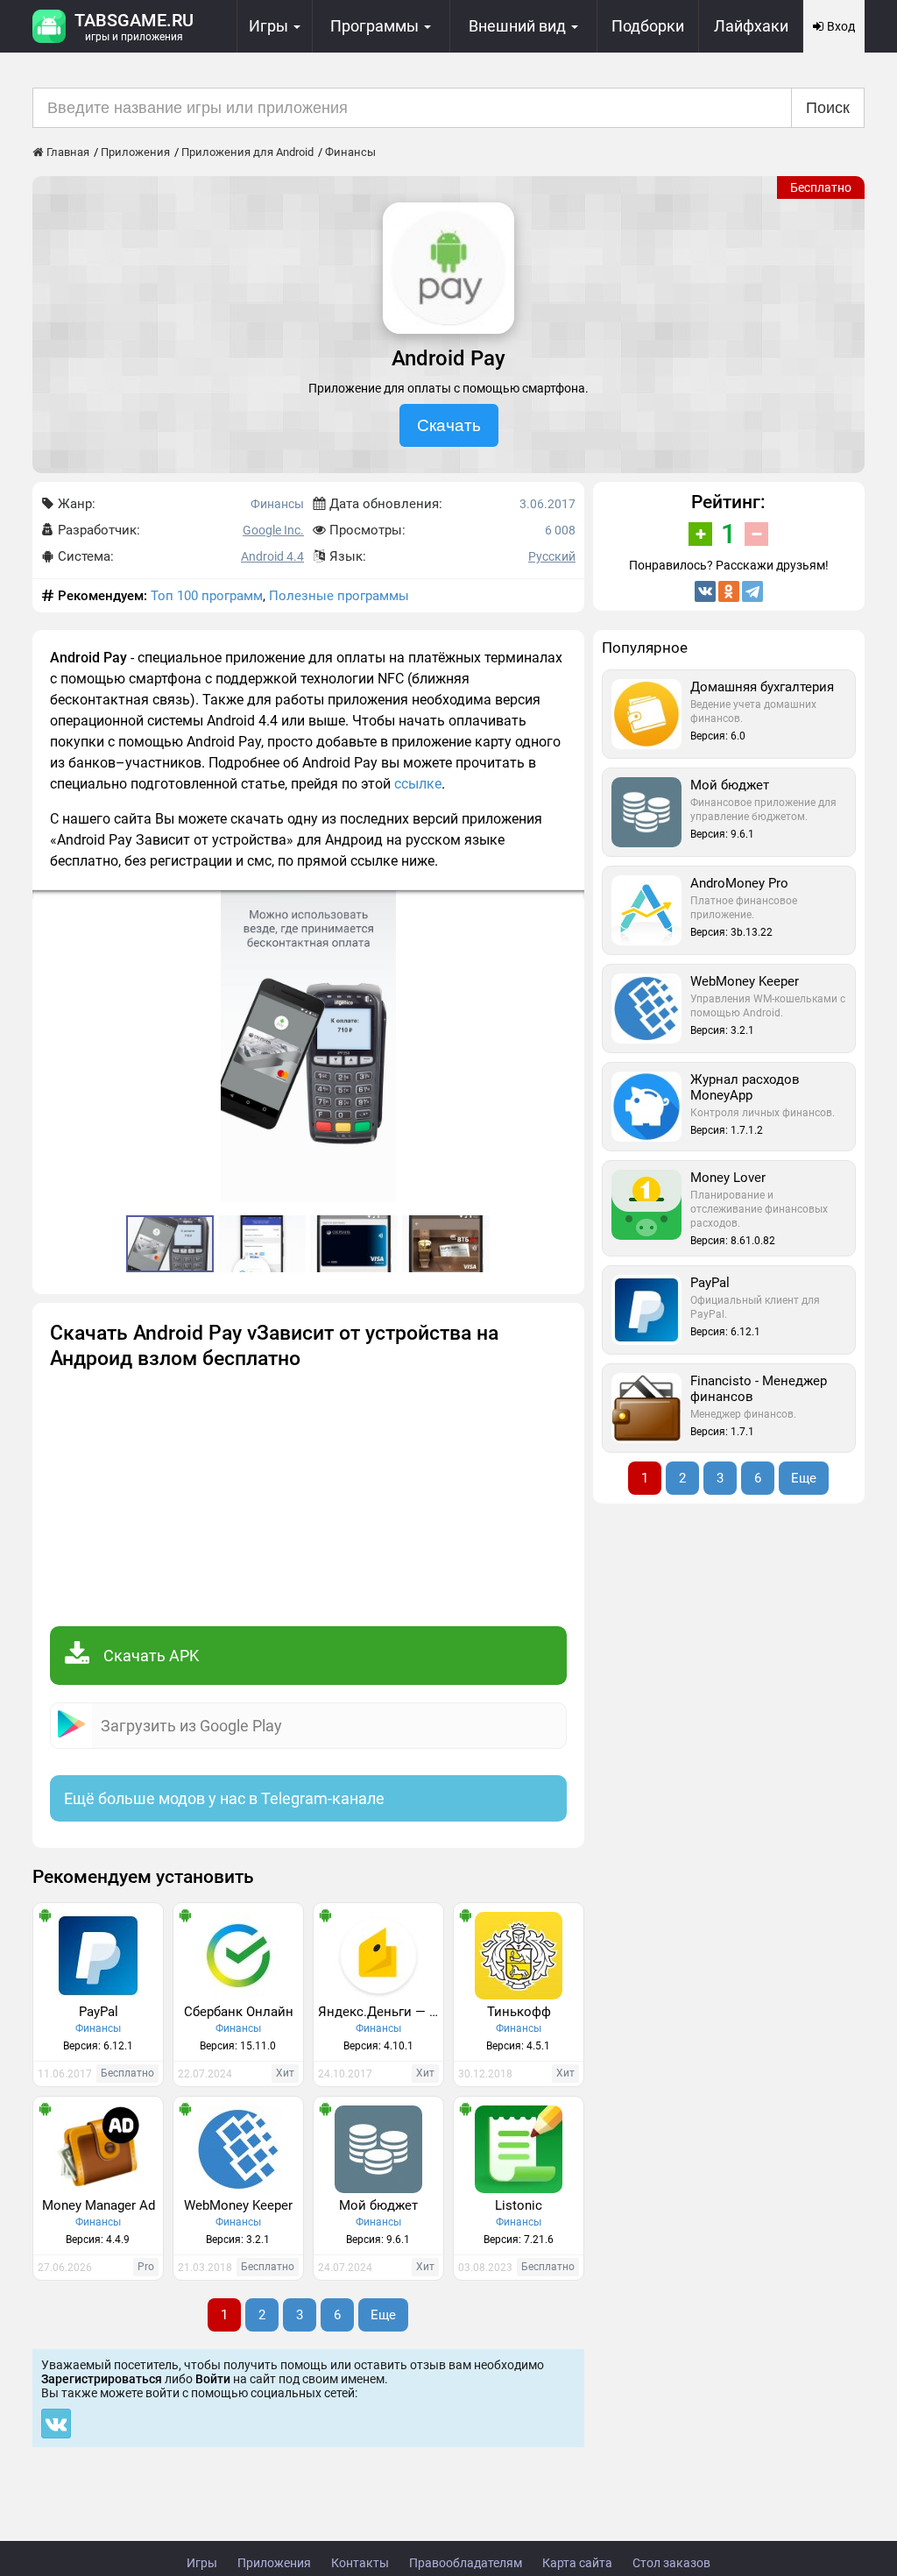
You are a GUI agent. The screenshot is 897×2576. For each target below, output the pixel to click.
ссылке (418, 784)
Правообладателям (466, 2563)
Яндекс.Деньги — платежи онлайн (381, 2012)
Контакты (360, 2563)
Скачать (449, 425)
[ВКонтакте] (705, 591)
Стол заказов (671, 2563)
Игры (202, 2563)
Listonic (519, 2205)
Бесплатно (821, 188)
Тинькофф (519, 2012)
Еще (383, 2315)
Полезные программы (339, 596)
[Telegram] (752, 591)
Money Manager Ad (99, 2205)
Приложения (274, 2563)
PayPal (99, 2012)
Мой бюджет (378, 2205)
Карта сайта (577, 2563)
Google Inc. (273, 530)
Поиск (828, 108)
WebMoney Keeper (238, 2205)
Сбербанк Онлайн (239, 2012)
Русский (552, 556)
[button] (569, 906)
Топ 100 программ (207, 596)
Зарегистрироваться (102, 2379)
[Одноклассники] (729, 591)
